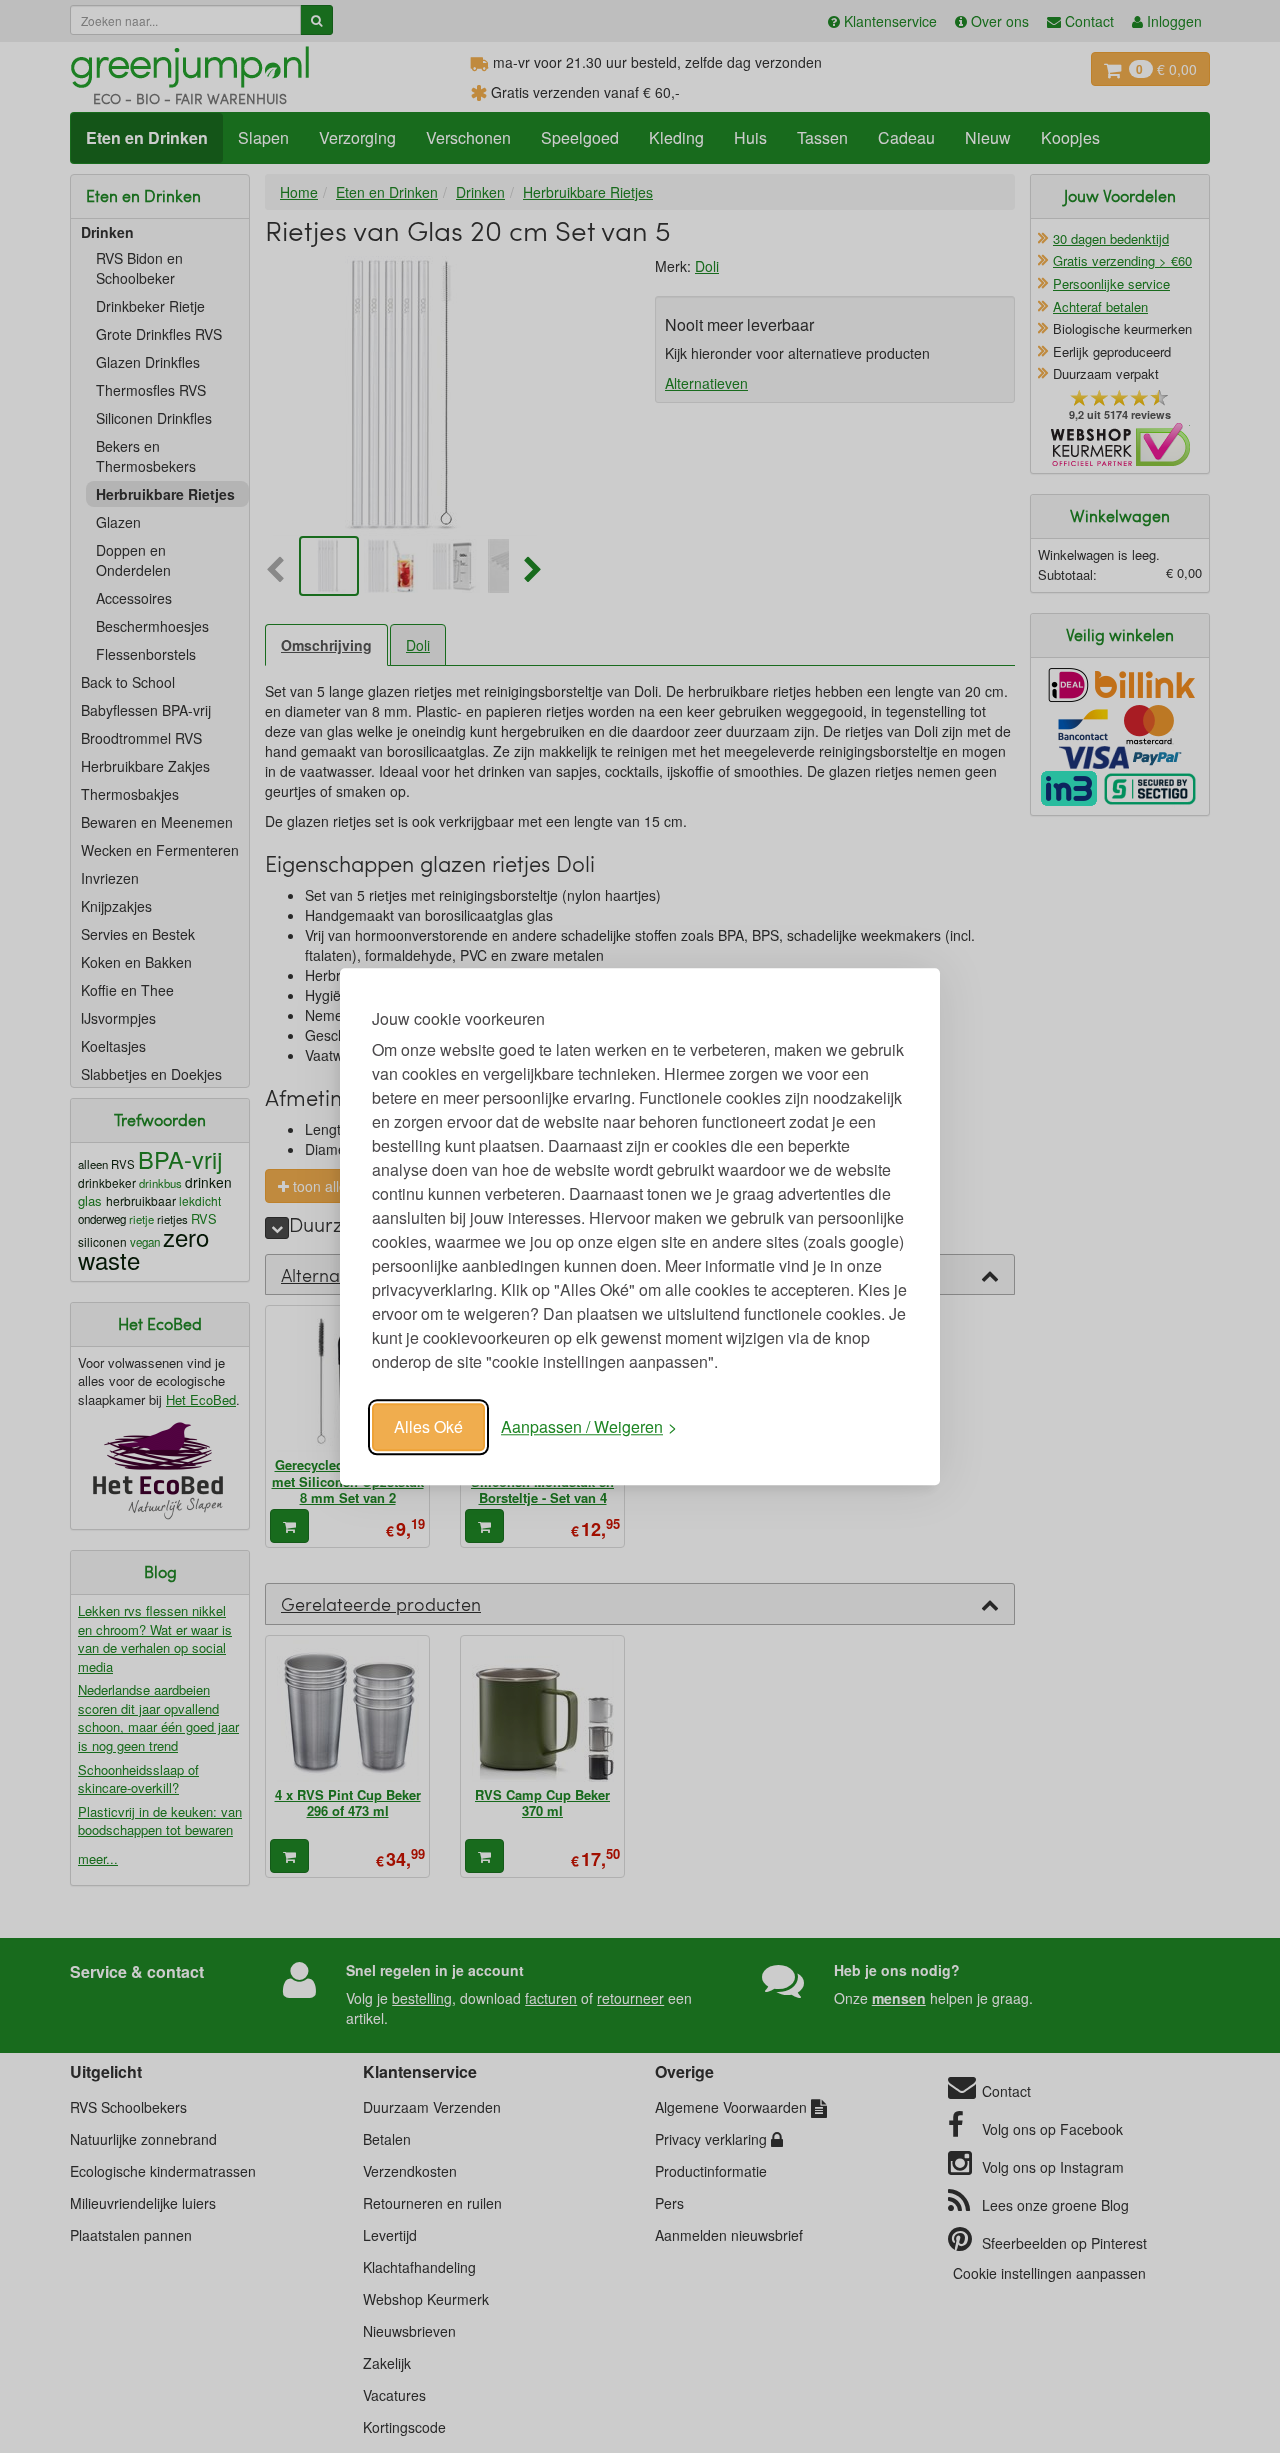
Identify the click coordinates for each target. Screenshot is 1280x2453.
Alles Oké (428, 1426)
